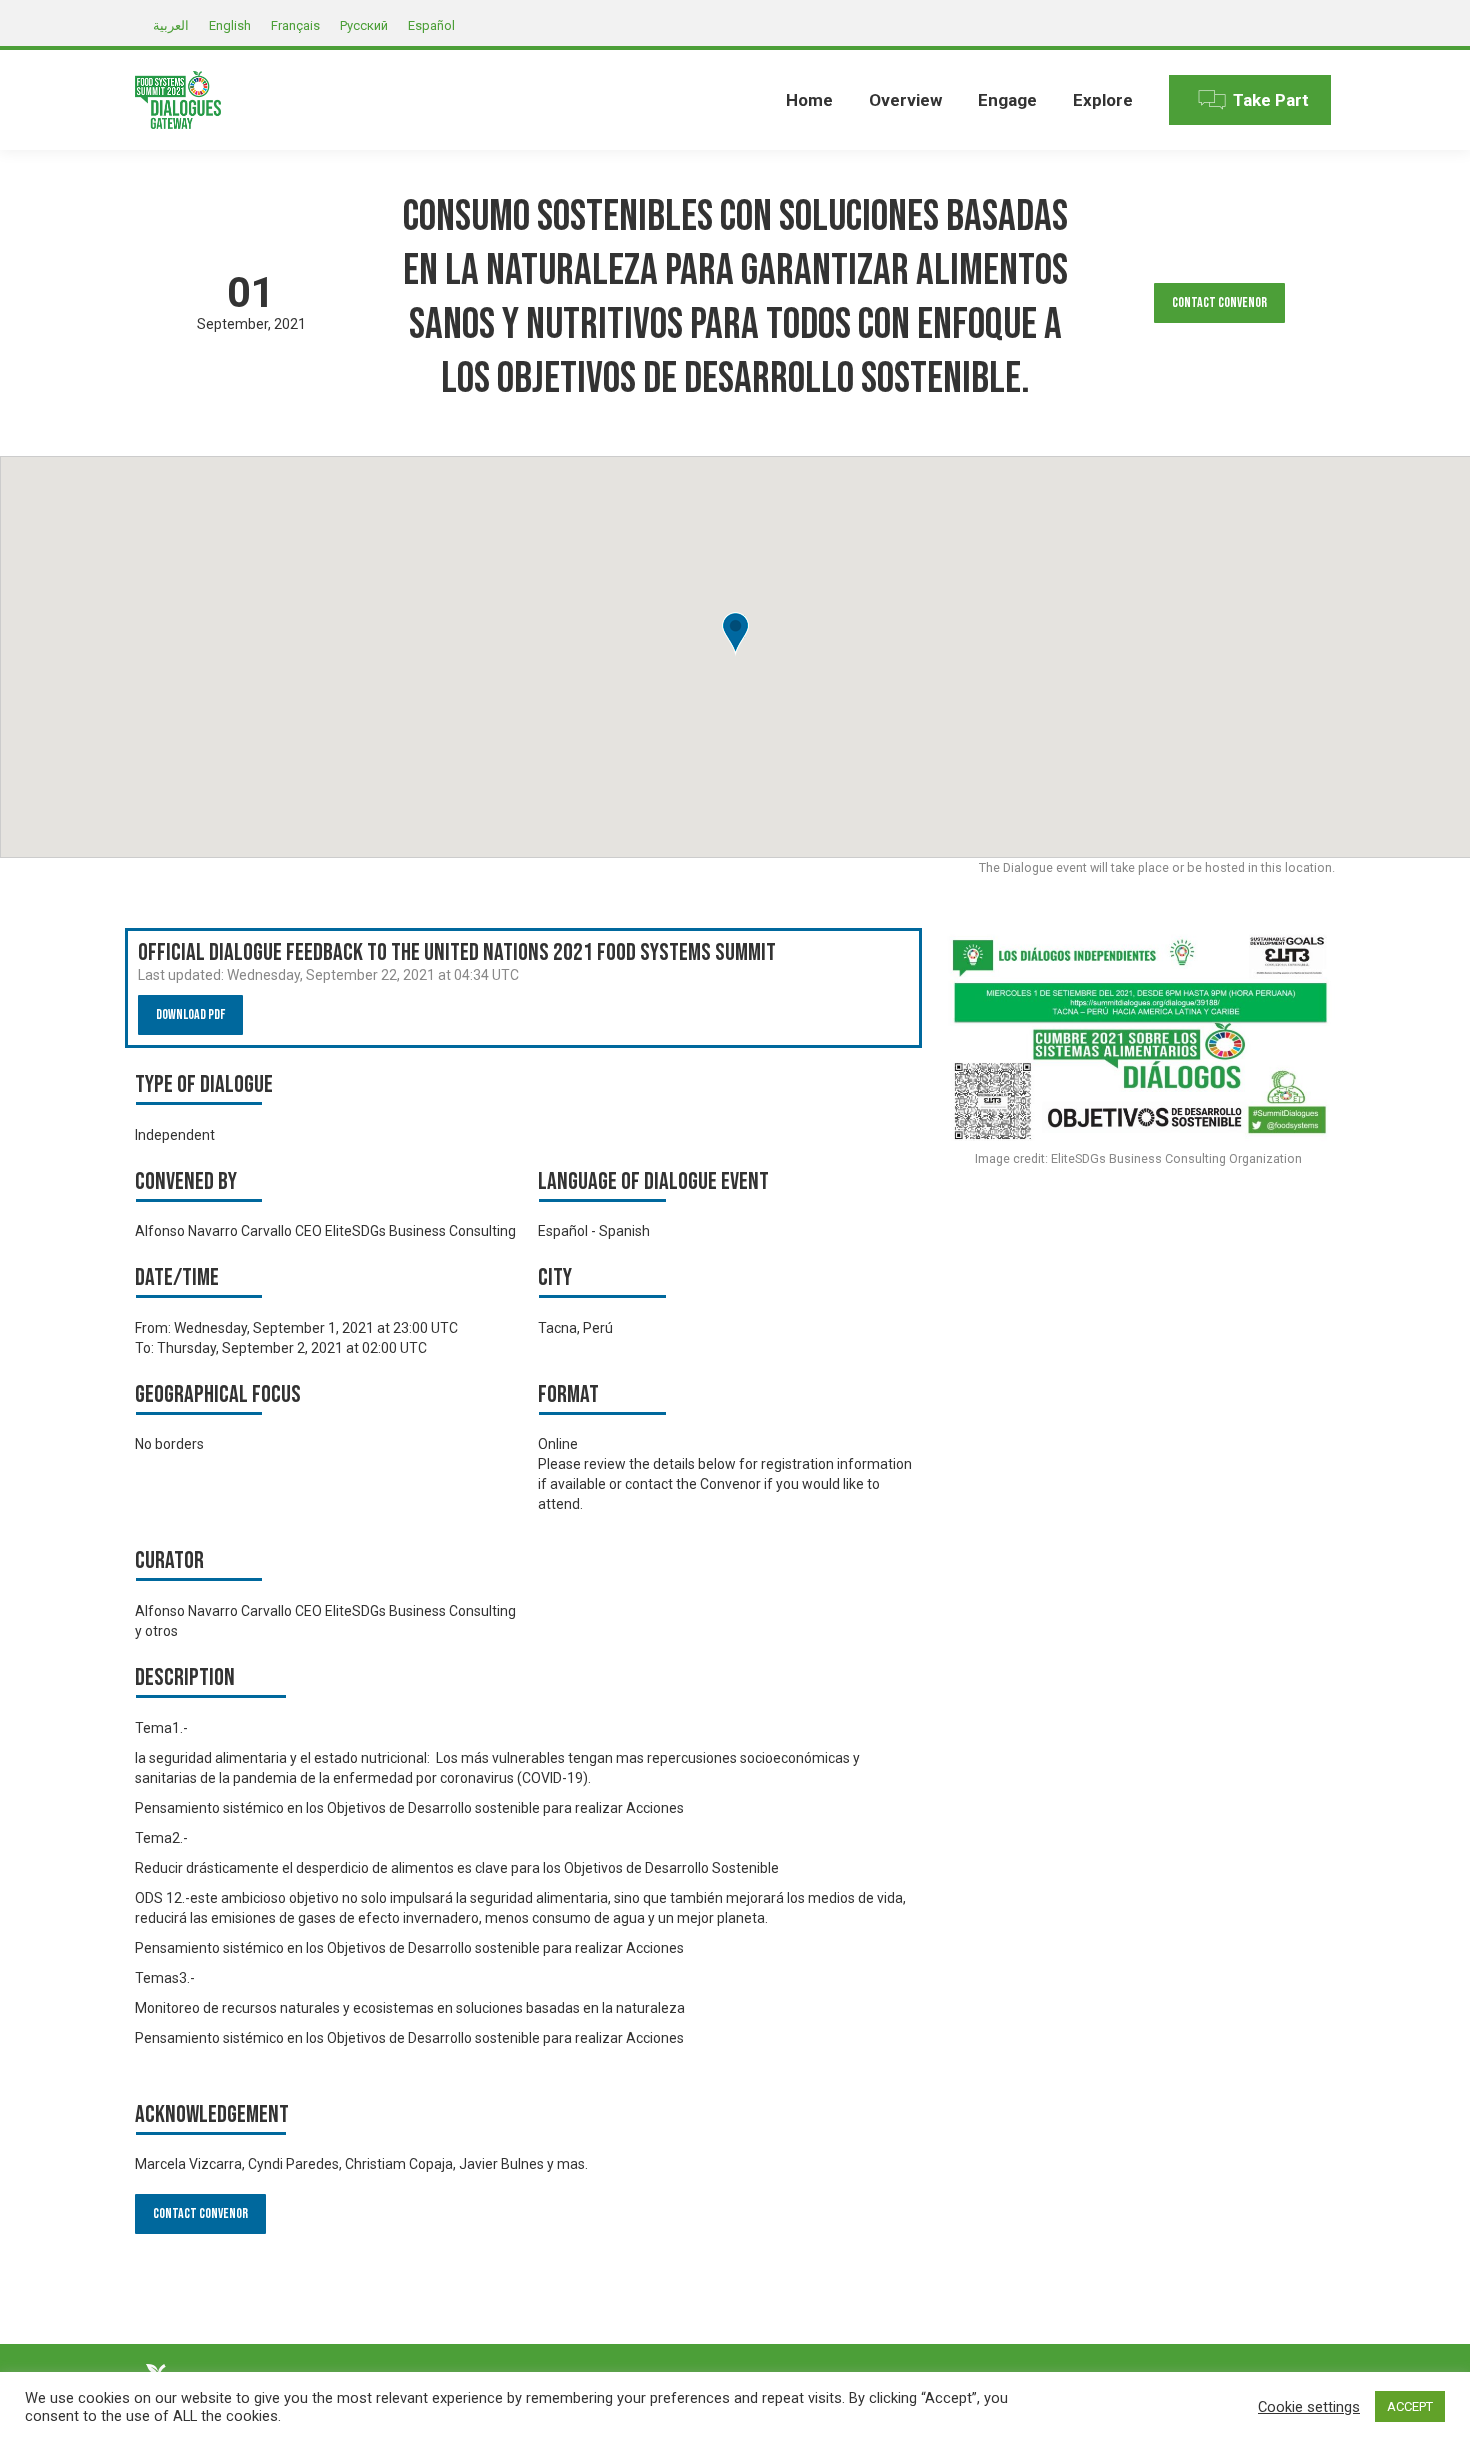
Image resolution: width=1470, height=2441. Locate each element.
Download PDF (190, 1014)
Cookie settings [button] (1309, 2407)
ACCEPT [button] (1410, 2406)
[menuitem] (809, 100)
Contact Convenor (1219, 302)
